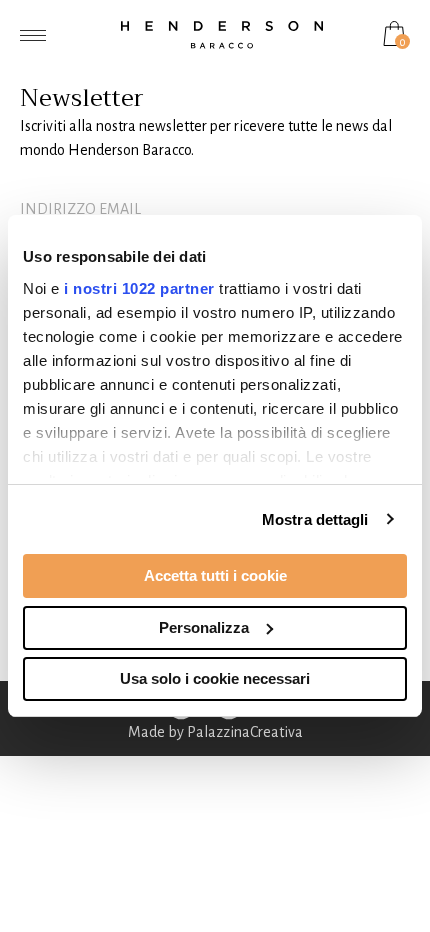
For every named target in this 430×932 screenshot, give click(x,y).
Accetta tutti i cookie (215, 575)
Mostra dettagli (315, 519)
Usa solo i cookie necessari (215, 678)
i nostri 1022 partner (139, 288)
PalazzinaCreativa (245, 732)
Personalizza (204, 627)
